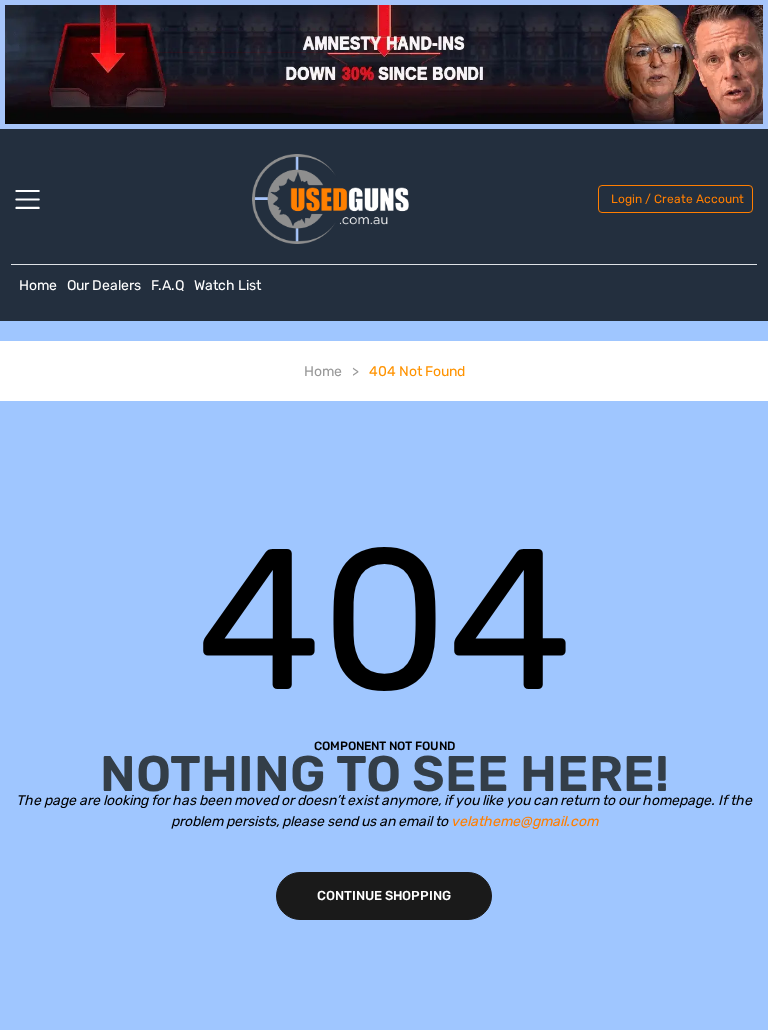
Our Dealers (104, 285)
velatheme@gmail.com (524, 821)
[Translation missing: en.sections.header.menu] (40, 199)
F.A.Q (167, 285)
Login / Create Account (677, 199)
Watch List (227, 285)
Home (38, 285)
